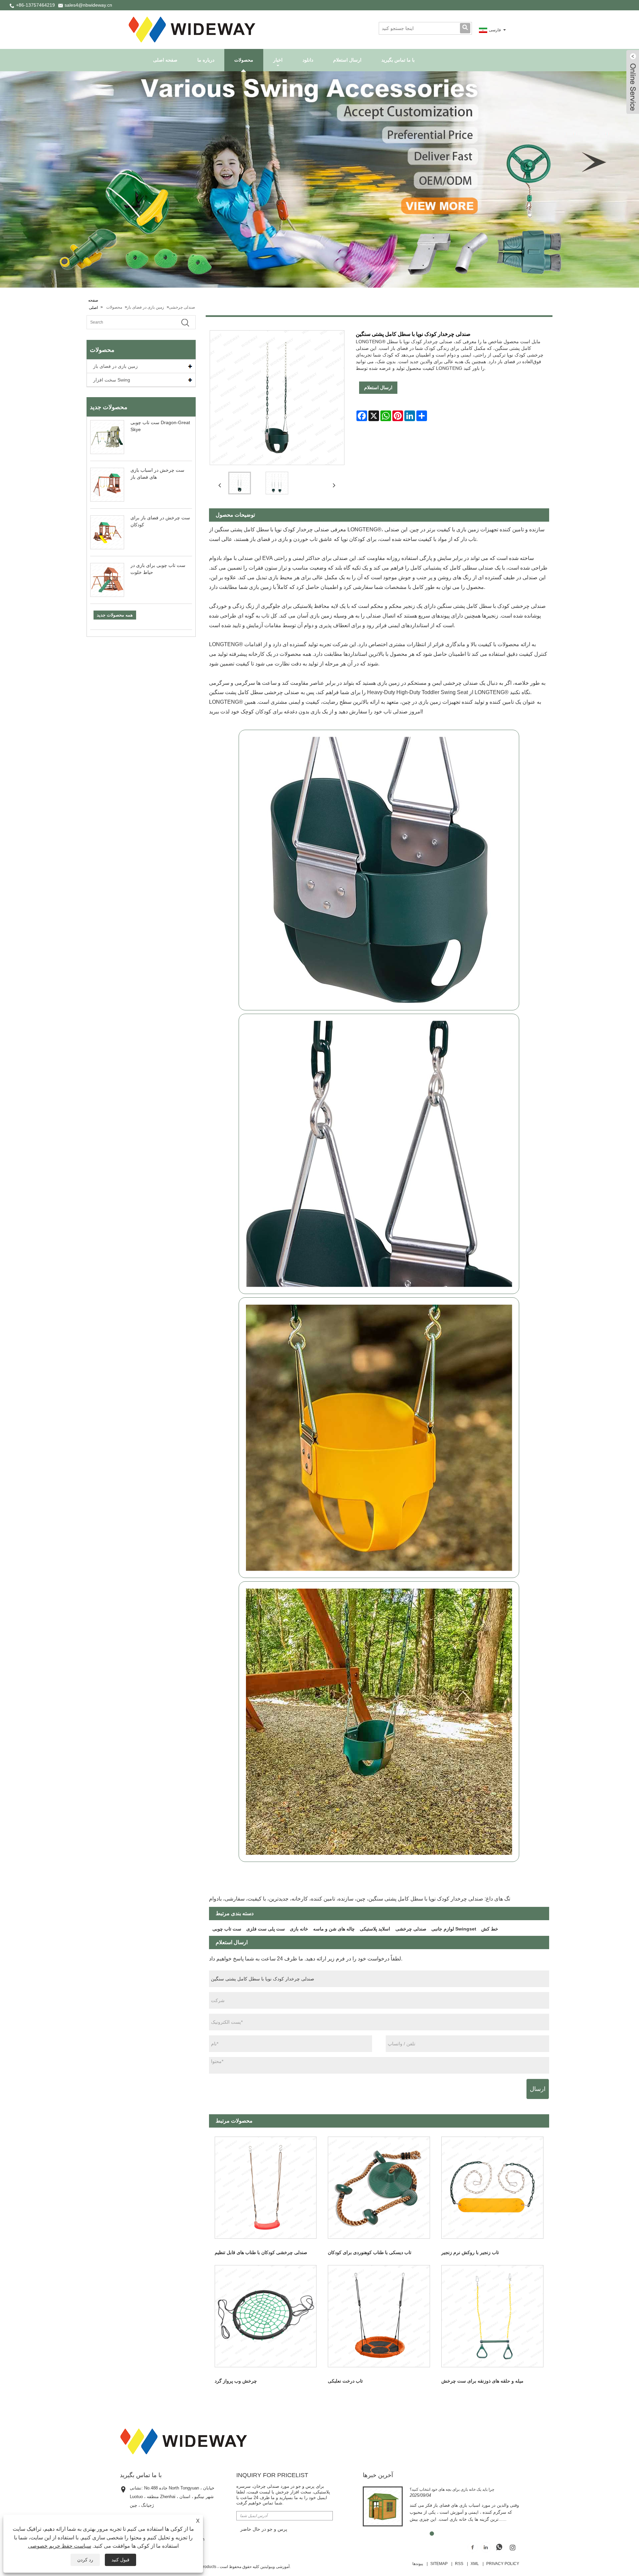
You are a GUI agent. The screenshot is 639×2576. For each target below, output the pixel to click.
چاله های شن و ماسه (334, 1929)
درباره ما (206, 60)
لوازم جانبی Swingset (454, 1929)
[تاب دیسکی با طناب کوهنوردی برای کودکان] (379, 2188)
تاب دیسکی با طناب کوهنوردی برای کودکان (370, 2252)
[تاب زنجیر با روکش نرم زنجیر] (492, 2188)
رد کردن (85, 2560)
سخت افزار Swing (112, 380)
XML (475, 2564)
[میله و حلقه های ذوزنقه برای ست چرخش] (492, 2316)
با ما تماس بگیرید (398, 60)
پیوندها (418, 2564)
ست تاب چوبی (227, 1929)
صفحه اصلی (165, 60)
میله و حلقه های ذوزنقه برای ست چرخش (482, 2381)
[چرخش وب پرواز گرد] (266, 2316)
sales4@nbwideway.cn (88, 5)
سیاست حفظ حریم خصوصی (60, 2546)
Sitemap (439, 2564)
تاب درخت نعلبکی (345, 2381)
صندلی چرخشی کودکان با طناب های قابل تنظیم (261, 2252)
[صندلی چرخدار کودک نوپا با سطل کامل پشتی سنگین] (240, 483)
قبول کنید (120, 2560)
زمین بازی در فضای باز (145, 307)
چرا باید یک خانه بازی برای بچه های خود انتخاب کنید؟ (452, 2489)
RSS (459, 2564)
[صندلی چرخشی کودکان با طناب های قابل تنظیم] (266, 2188)
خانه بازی (299, 1929)
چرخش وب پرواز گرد (236, 2381)
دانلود (308, 60)
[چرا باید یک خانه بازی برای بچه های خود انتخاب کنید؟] (383, 2506)
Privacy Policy (503, 2564)
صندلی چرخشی (182, 307)
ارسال (538, 2089)
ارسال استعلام (347, 60)
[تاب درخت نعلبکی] (379, 2316)
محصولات (244, 60)
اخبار (278, 60)
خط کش (490, 1929)
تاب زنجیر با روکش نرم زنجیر (470, 2252)
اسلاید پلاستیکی (375, 1929)
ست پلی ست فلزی (266, 1929)
